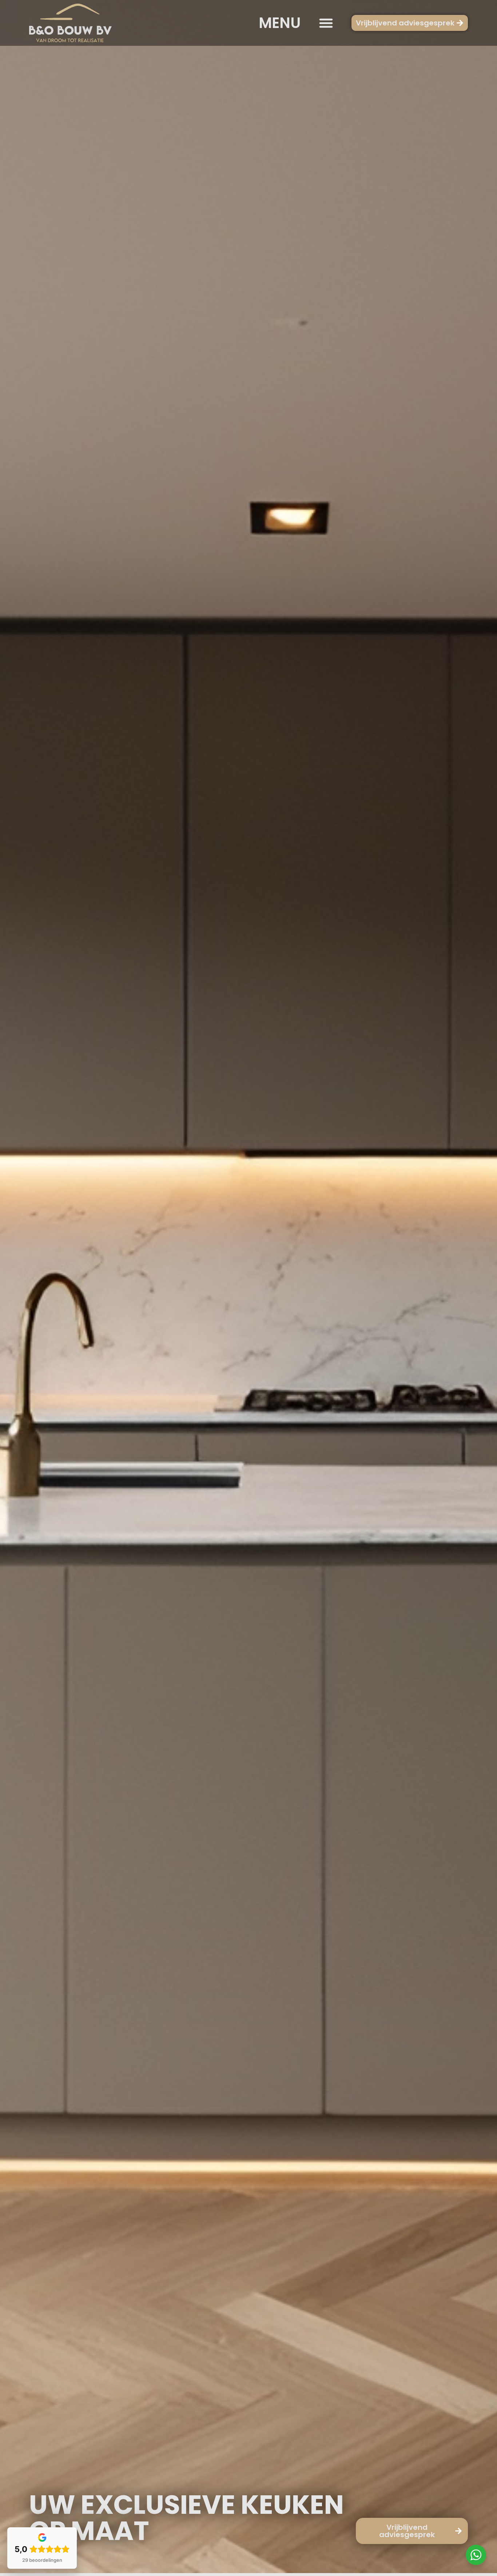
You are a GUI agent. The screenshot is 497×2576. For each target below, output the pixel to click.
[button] (326, 23)
